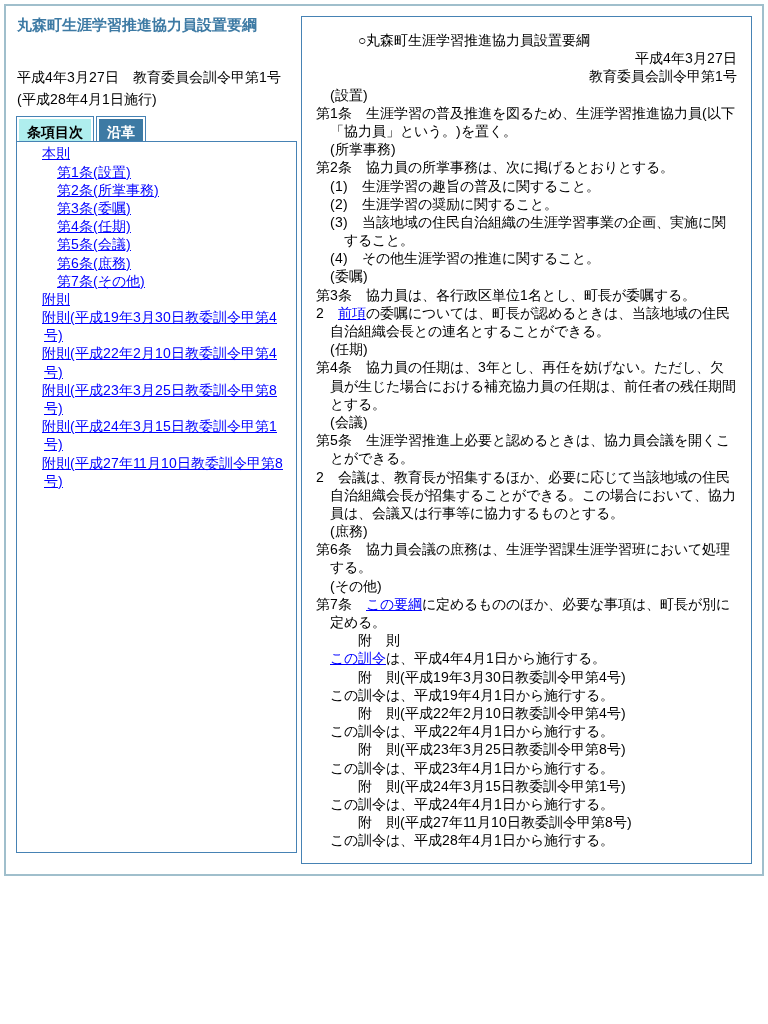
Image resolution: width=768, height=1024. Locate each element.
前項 (352, 313)
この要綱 (394, 604)
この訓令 (358, 658)
